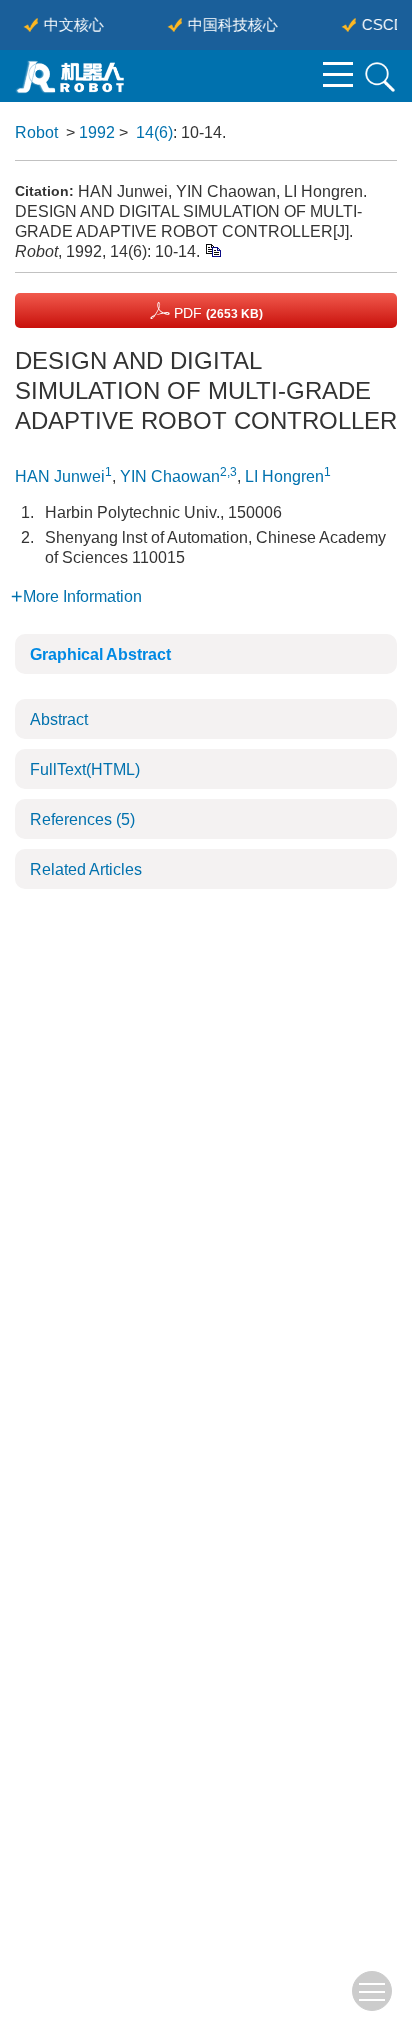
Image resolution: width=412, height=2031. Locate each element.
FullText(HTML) (85, 769)
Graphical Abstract (100, 654)
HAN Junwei (60, 476)
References (82, 819)
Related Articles (86, 869)
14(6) (154, 132)
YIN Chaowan (170, 476)
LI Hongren (284, 476)
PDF (216, 313)
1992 (97, 132)
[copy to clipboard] (212, 249)
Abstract (59, 719)
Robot (36, 132)
